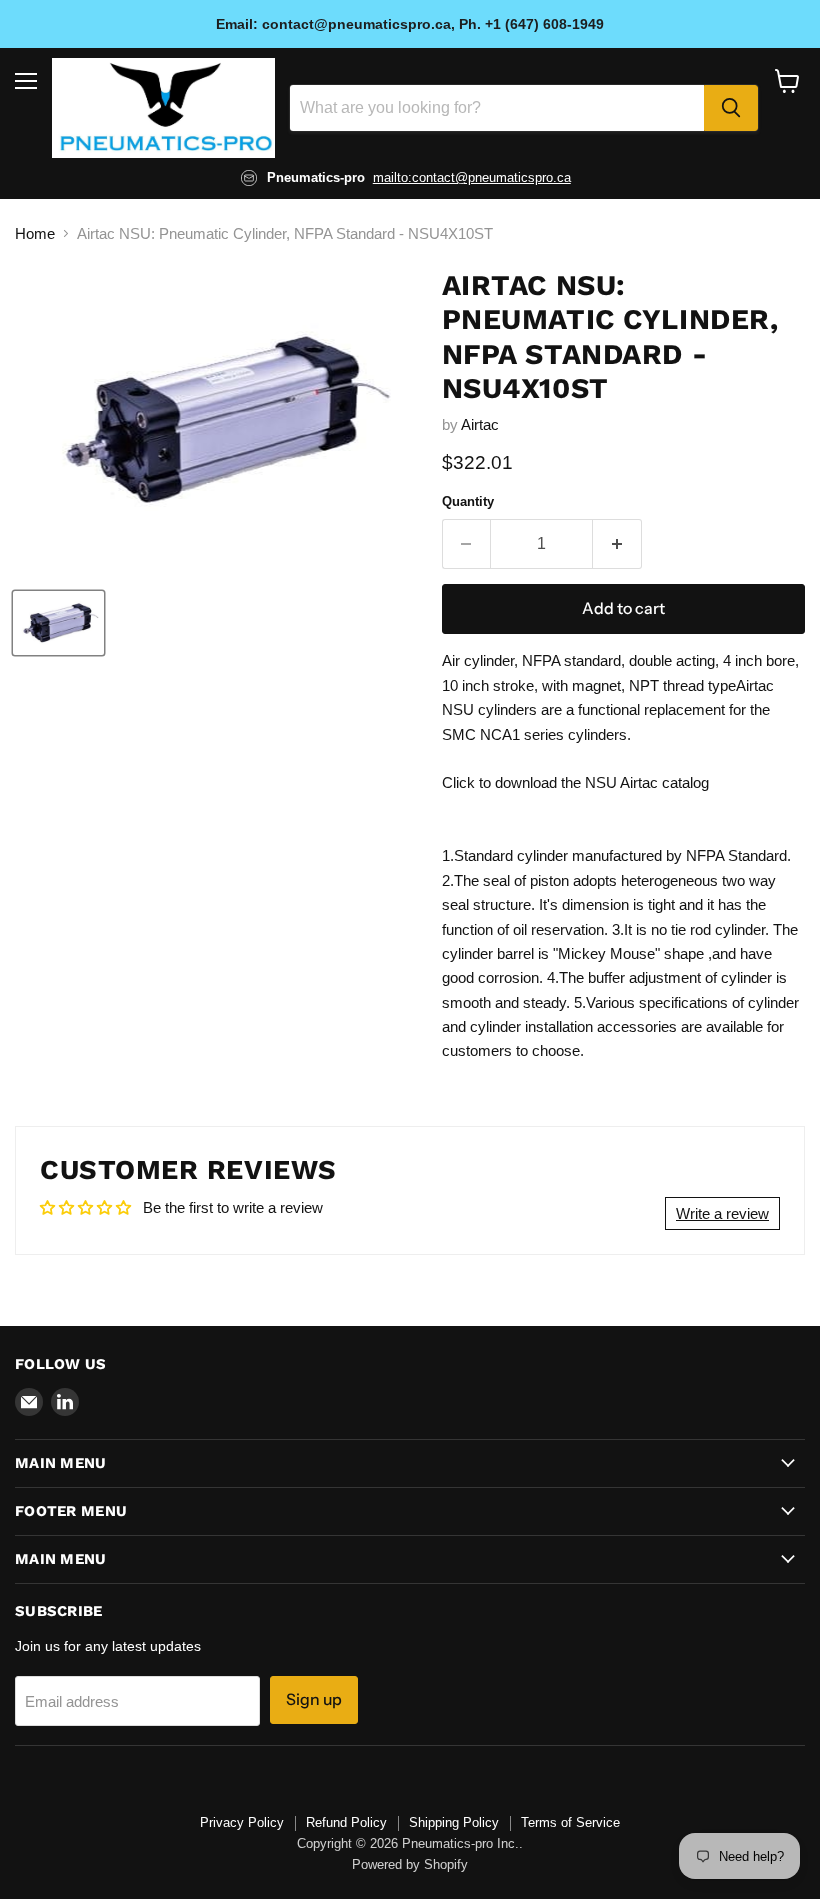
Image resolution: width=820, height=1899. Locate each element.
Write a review (722, 1213)
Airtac (480, 424)
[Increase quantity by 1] (617, 544)
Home (35, 233)
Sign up (314, 1699)
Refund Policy (346, 1822)
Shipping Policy (454, 1822)
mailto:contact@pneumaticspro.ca (472, 177)
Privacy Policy (242, 1822)
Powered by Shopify (410, 1864)
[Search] (731, 108)
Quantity (468, 501)
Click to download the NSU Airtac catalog (575, 782)
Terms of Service (570, 1822)
